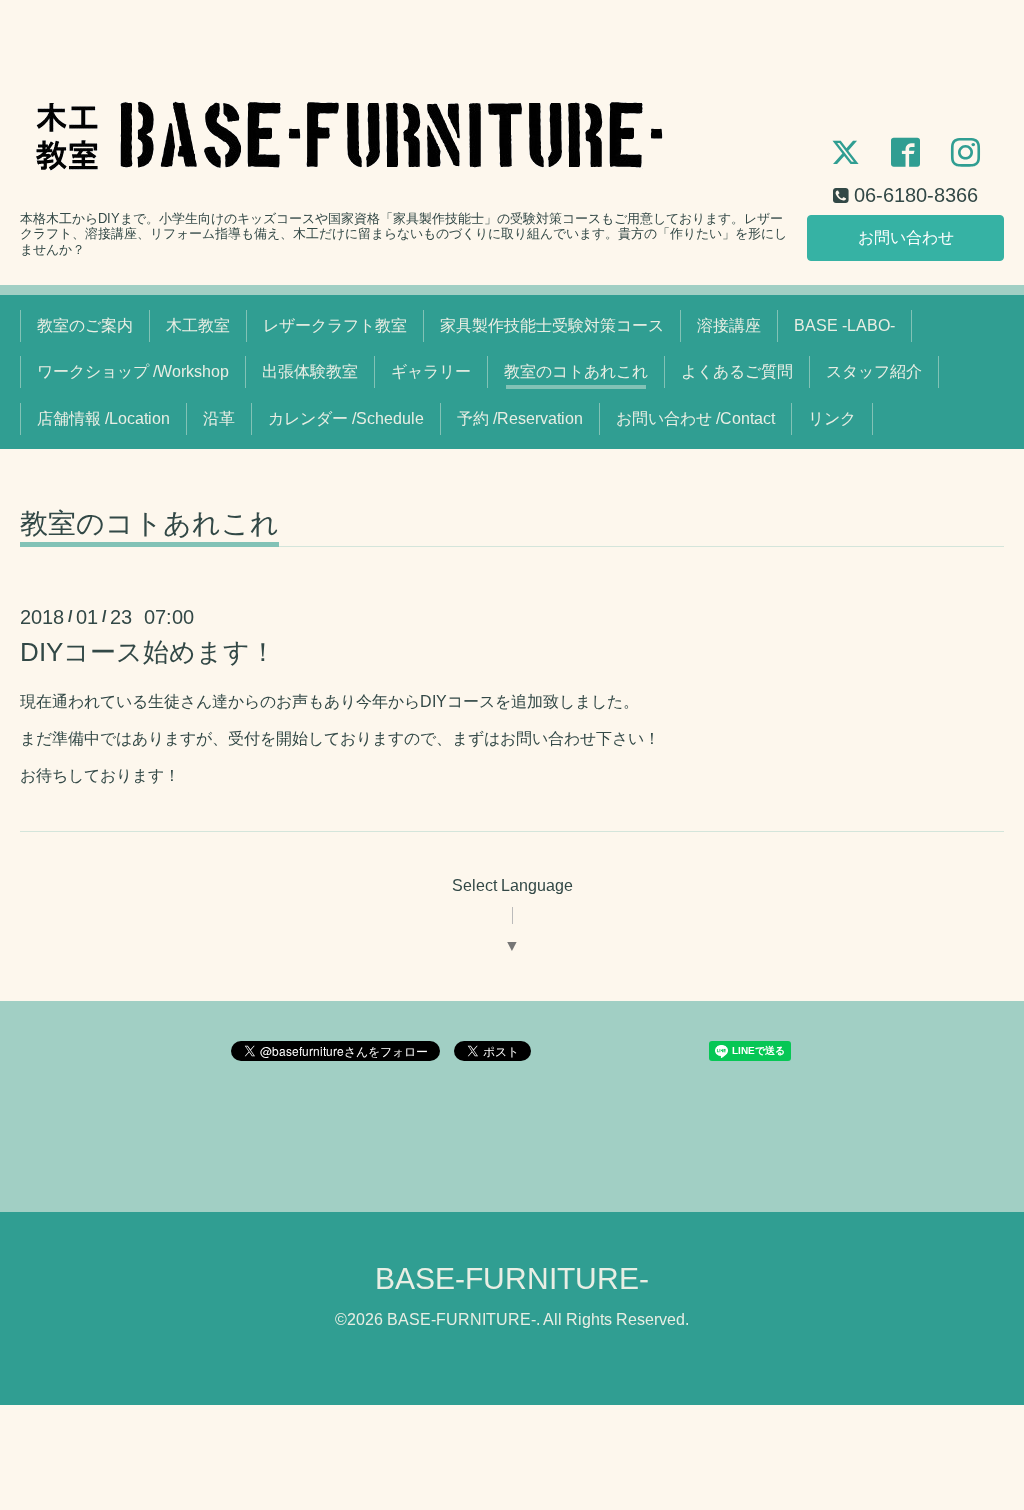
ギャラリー (431, 371)
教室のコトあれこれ (576, 371)
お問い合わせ (906, 237)
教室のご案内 (85, 325)
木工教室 (198, 325)
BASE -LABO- (844, 325)
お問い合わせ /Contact (695, 418)
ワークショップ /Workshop (133, 371)
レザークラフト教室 (335, 325)
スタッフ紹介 (874, 371)
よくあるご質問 (737, 371)
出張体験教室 (310, 371)
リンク (832, 418)
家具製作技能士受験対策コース (552, 325)
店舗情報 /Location (103, 418)
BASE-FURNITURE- (512, 1278)
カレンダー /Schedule (346, 418)
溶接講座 (729, 325)
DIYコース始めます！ (148, 652)
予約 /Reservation (520, 418)
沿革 (219, 418)
